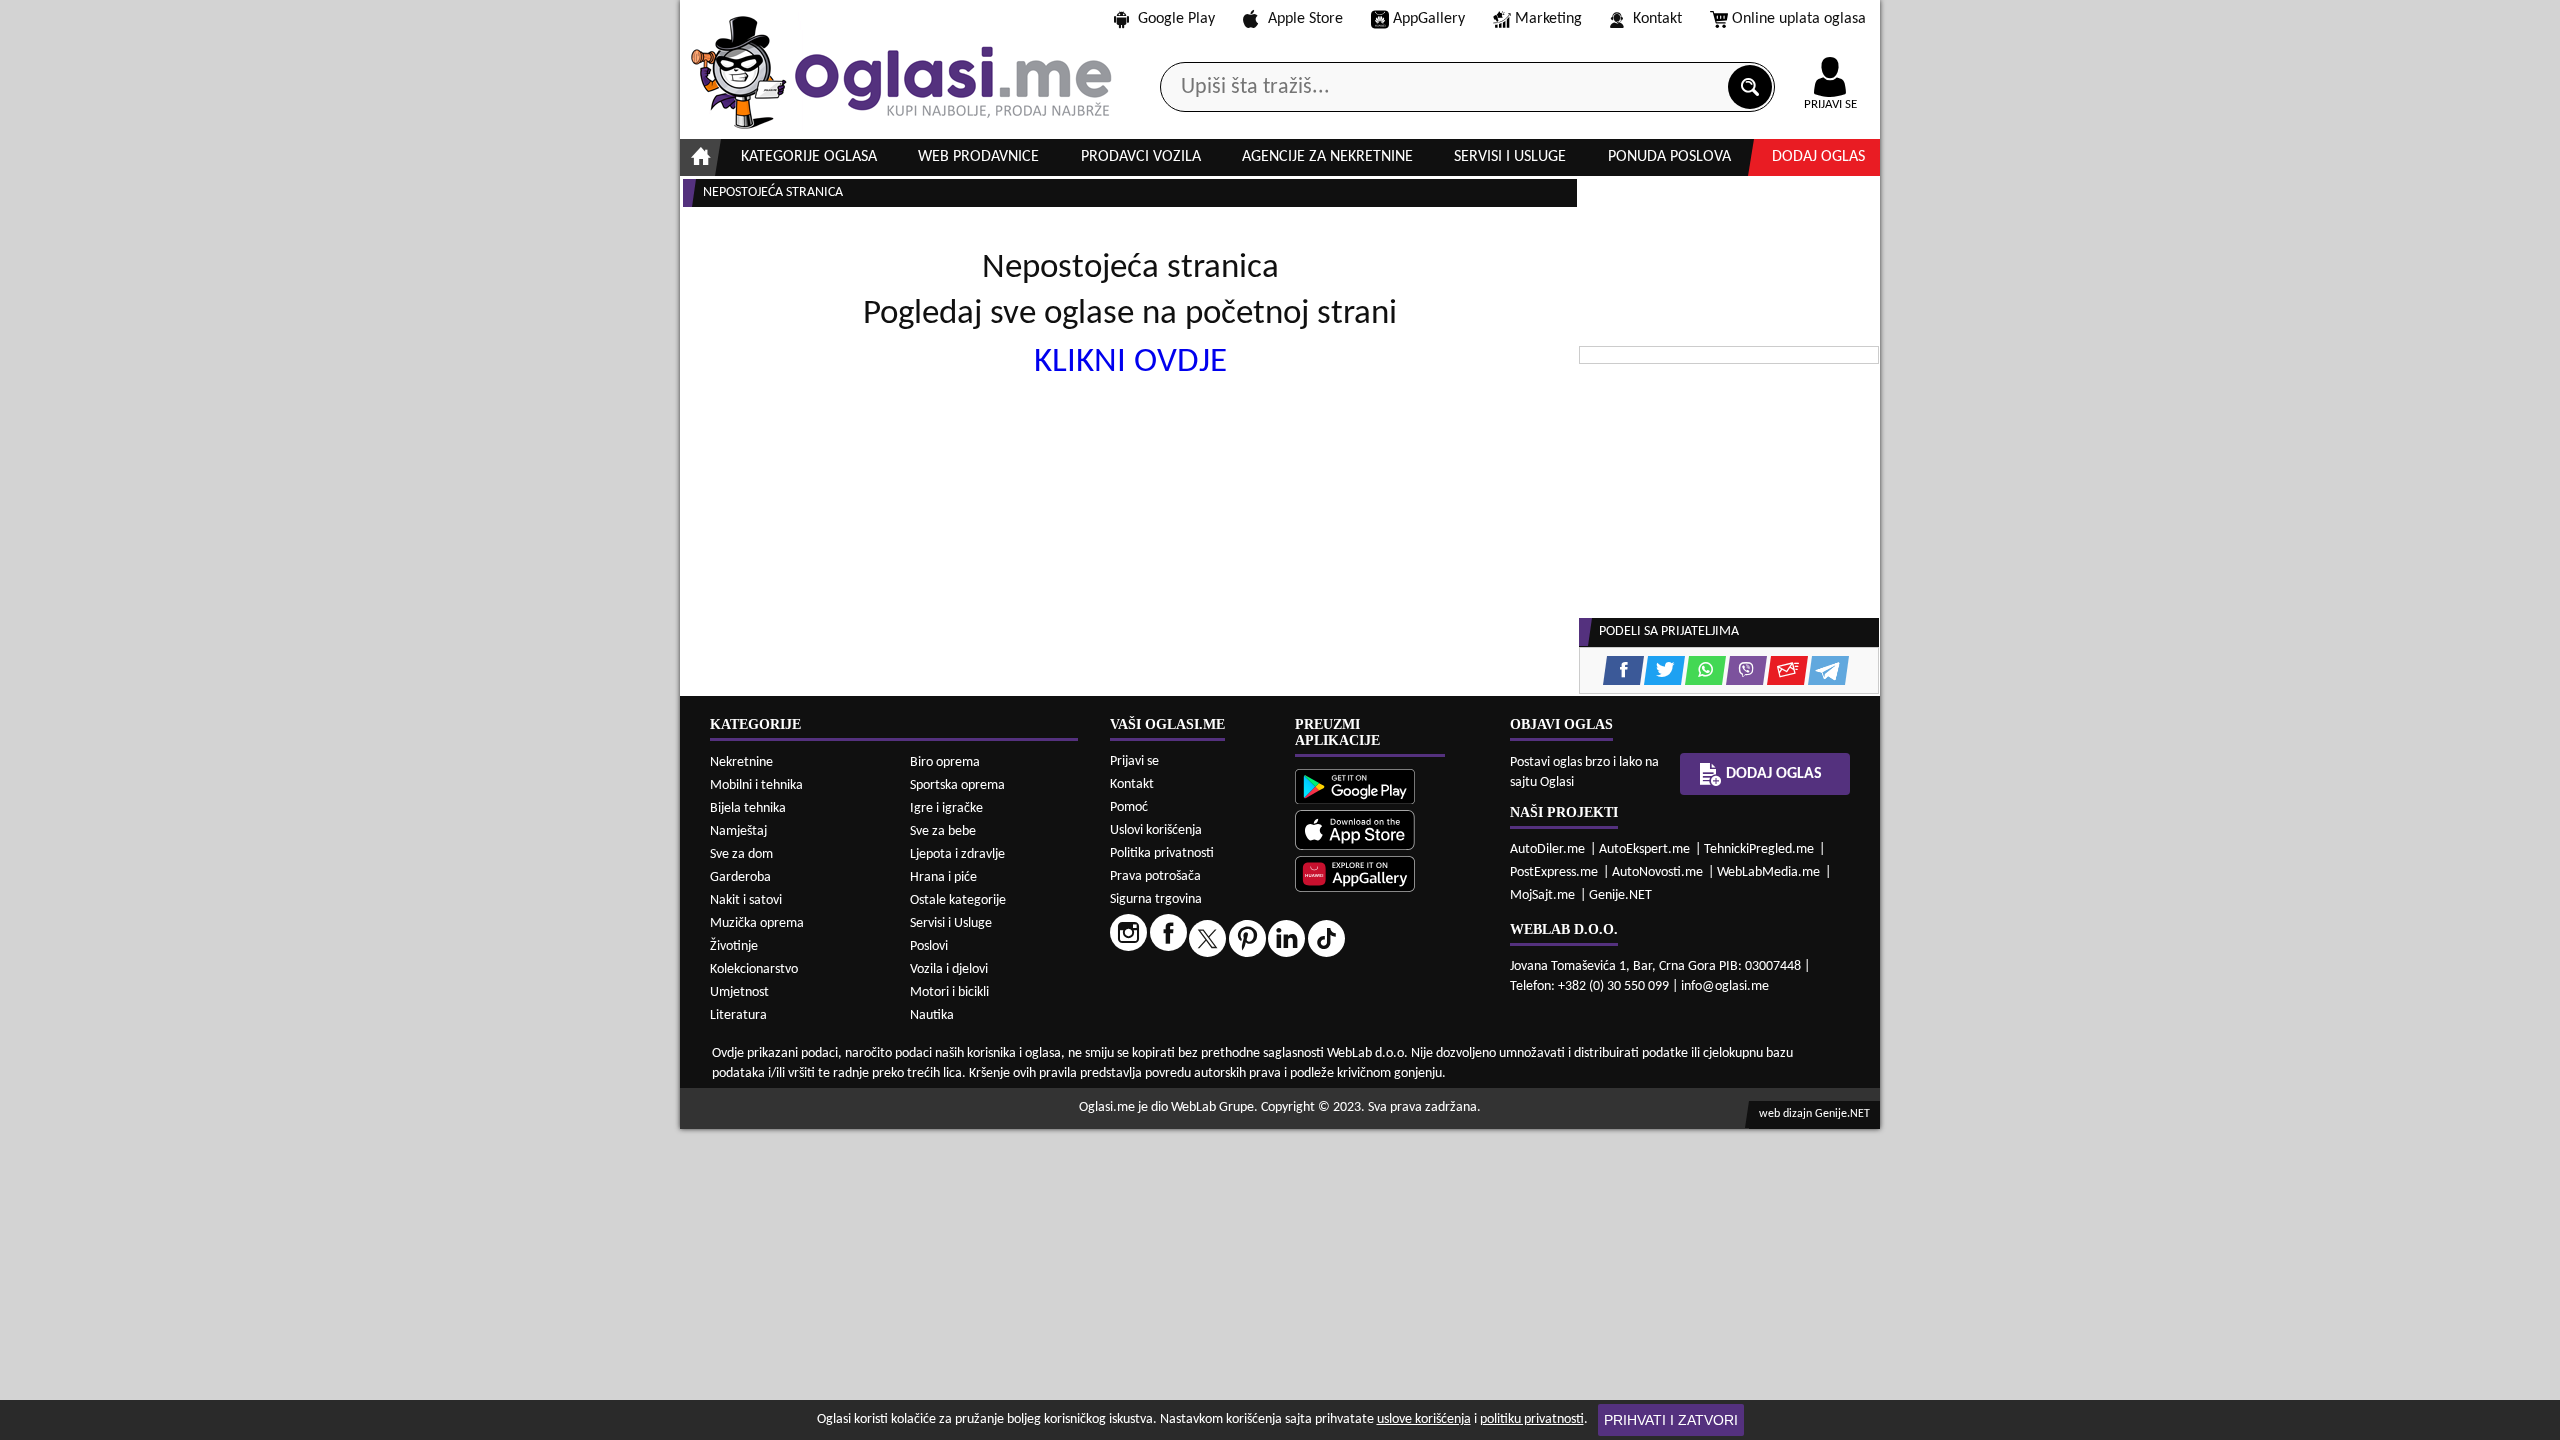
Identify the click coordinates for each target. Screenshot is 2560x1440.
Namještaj (738, 831)
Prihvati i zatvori (1671, 1420)
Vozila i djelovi (949, 969)
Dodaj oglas (1818, 157)
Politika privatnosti (1162, 853)
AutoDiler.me (1547, 849)
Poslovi (929, 946)
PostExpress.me (1554, 872)
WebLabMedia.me (1768, 872)
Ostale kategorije (958, 900)
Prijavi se (1134, 761)
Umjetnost (739, 992)
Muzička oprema (757, 923)
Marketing (1548, 19)
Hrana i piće (943, 877)
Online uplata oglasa (1799, 19)
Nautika (932, 1015)
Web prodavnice (978, 157)
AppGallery (1429, 19)
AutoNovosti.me (1657, 872)
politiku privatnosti (1532, 1419)
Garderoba (740, 877)
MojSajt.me (1542, 895)
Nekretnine (741, 762)
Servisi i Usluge (951, 923)
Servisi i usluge (1510, 157)
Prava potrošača (1155, 876)
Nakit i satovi (746, 900)
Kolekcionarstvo (754, 969)
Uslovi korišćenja (1156, 830)
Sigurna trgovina (1156, 899)
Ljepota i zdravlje (957, 854)
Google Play (1176, 19)
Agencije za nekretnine (1327, 157)
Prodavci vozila (1141, 157)
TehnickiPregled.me (1759, 849)
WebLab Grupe (1212, 1107)
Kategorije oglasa (809, 157)
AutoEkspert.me (1644, 849)
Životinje (734, 946)
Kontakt (1657, 19)
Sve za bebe (943, 831)
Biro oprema (945, 762)
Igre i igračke (946, 808)
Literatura (738, 1015)
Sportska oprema (957, 785)
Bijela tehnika (748, 808)
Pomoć (1129, 807)
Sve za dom (741, 854)
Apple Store (1305, 19)
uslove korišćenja (1424, 1419)
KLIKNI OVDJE (1130, 362)
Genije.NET (1620, 895)
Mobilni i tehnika (756, 785)
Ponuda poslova (1669, 157)
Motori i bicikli (949, 992)
